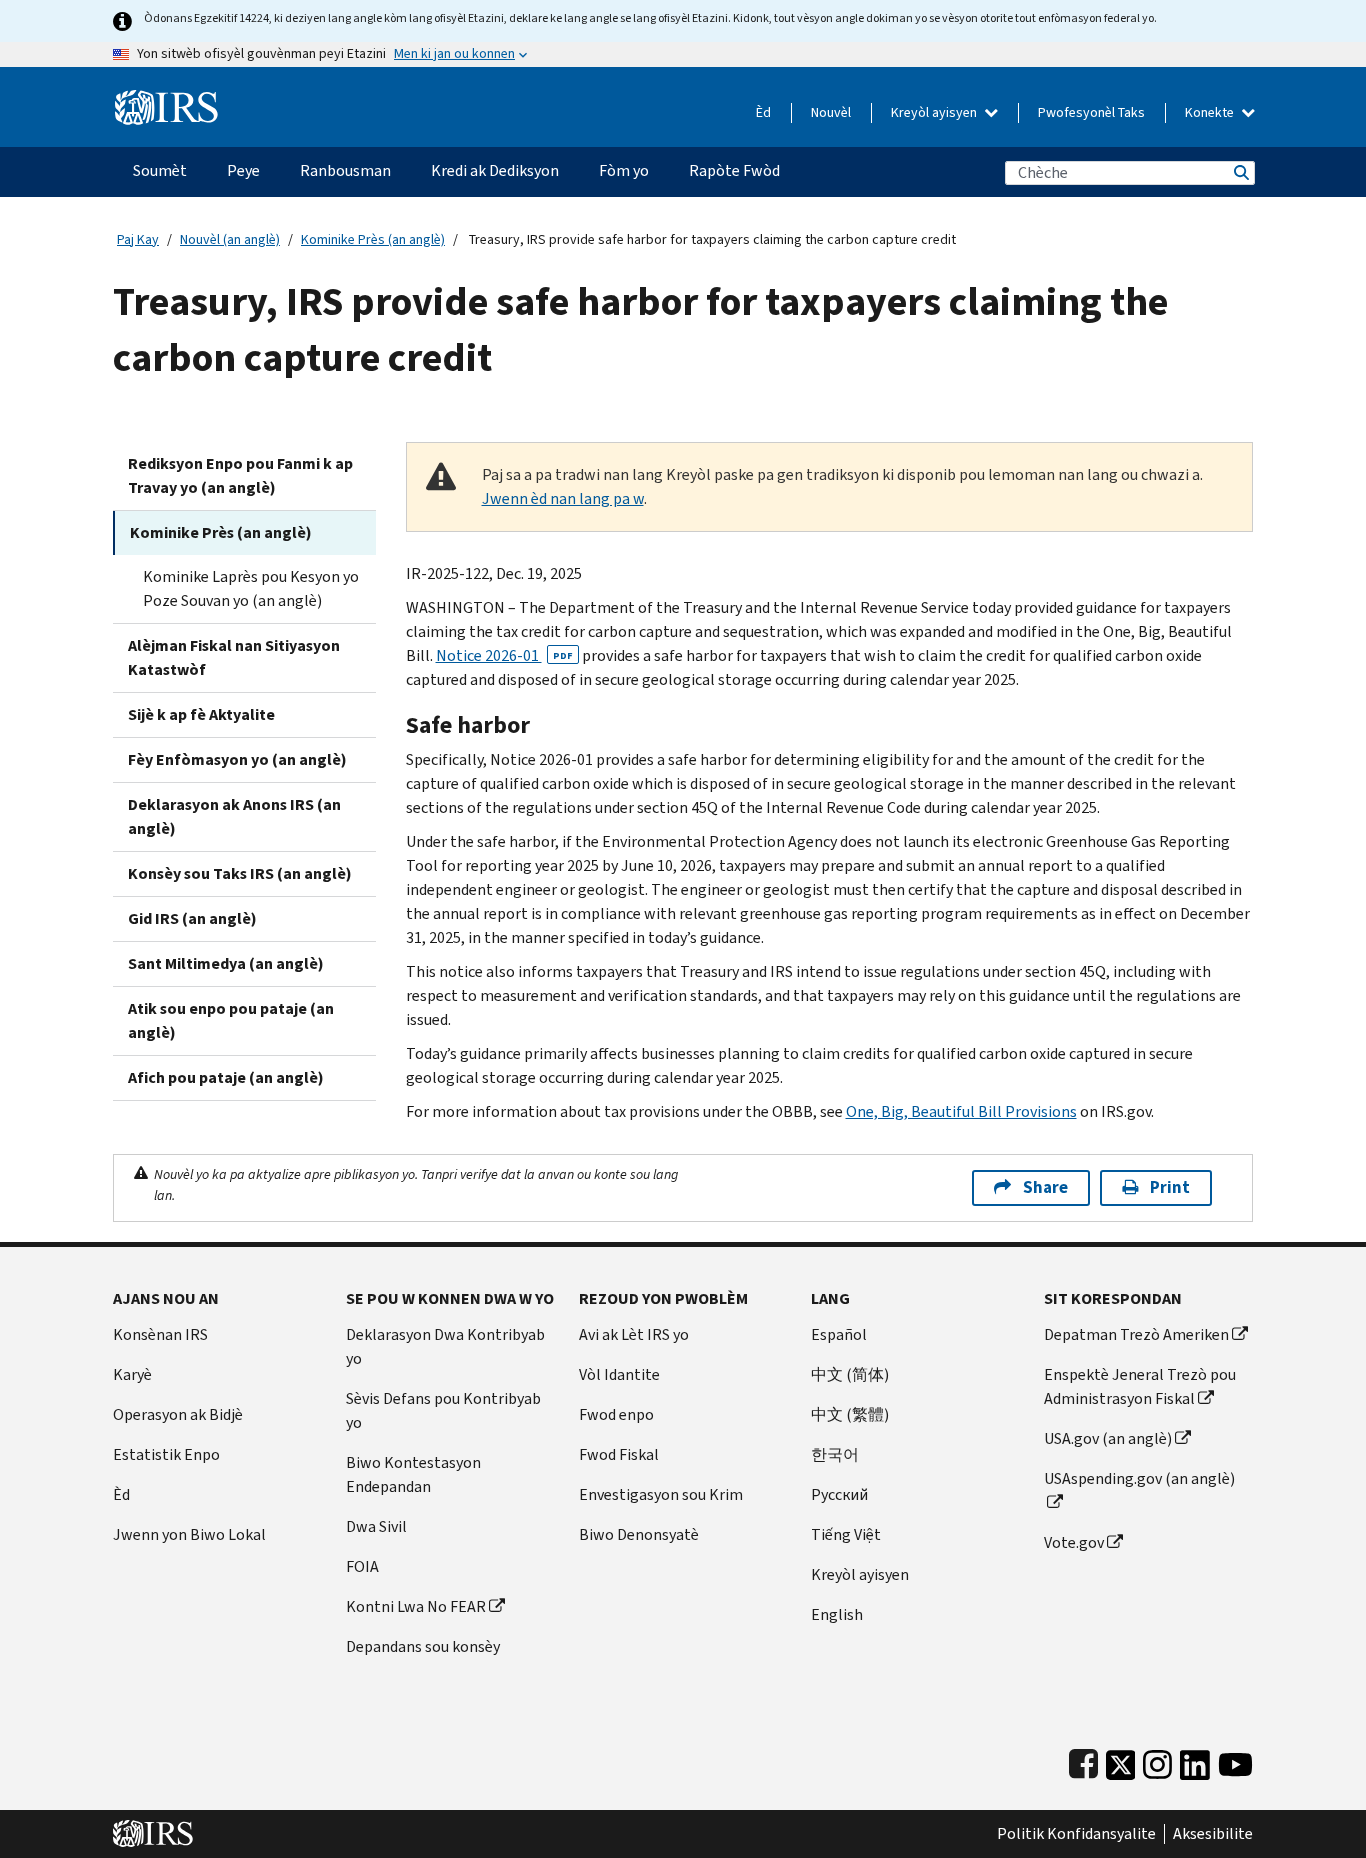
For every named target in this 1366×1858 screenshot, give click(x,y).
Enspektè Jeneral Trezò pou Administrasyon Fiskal (1140, 1386)
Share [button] (1045, 1187)
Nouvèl (831, 112)
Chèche (1240, 172)
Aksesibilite (1213, 1834)
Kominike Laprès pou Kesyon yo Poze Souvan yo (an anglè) (251, 588)
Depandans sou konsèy (423, 1646)
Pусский (839, 1494)
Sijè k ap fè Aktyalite (201, 714)
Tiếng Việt (846, 1534)
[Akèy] (166, 99)
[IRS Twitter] (1121, 1760)
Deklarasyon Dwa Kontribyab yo (445, 1346)
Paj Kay (138, 239)
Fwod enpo (616, 1414)
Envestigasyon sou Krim (661, 1494)
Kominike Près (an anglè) (373, 239)
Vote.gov (1074, 1542)
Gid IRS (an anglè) (192, 918)
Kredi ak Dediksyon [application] (495, 170)
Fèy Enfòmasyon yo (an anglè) (237, 759)
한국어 (835, 1454)
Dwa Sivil (376, 1526)
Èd (763, 112)
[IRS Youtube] (1235, 1760)
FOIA (362, 1566)
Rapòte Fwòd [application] (734, 170)
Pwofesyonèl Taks (1091, 112)
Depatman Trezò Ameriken (1136, 1334)
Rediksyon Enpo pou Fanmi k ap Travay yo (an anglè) (240, 475)
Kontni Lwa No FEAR (416, 1606)
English (837, 1614)
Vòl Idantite (619, 1374)
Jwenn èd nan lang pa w (563, 498)
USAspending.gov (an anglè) (1139, 1478)
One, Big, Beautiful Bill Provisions (961, 1111)
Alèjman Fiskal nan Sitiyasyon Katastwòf (234, 657)
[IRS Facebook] (1083, 1760)
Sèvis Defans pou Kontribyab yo (443, 1410)
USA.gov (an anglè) (1108, 1438)
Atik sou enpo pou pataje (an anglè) (231, 1020)
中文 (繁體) (850, 1414)
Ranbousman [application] (345, 170)
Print (1170, 1187)
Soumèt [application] (160, 170)
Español (839, 1334)
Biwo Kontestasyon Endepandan (413, 1474)
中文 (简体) (850, 1374)
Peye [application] (243, 170)
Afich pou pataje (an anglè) (226, 1077)
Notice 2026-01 (504, 655)
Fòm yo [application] (624, 170)
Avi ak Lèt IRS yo (634, 1334)
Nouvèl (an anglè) (230, 239)
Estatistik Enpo (166, 1454)
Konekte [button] (1211, 112)
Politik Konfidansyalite (1076, 1834)
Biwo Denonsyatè (639, 1534)
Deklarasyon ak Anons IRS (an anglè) (234, 816)
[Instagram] (1157, 1760)
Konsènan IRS (160, 1334)
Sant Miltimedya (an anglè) (226, 963)
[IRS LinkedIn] (1195, 1760)
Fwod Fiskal (619, 1454)
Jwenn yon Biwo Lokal (189, 1534)
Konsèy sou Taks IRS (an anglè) (240, 873)
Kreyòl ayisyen (935, 112)
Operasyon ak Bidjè (178, 1414)
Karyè (132, 1374)
